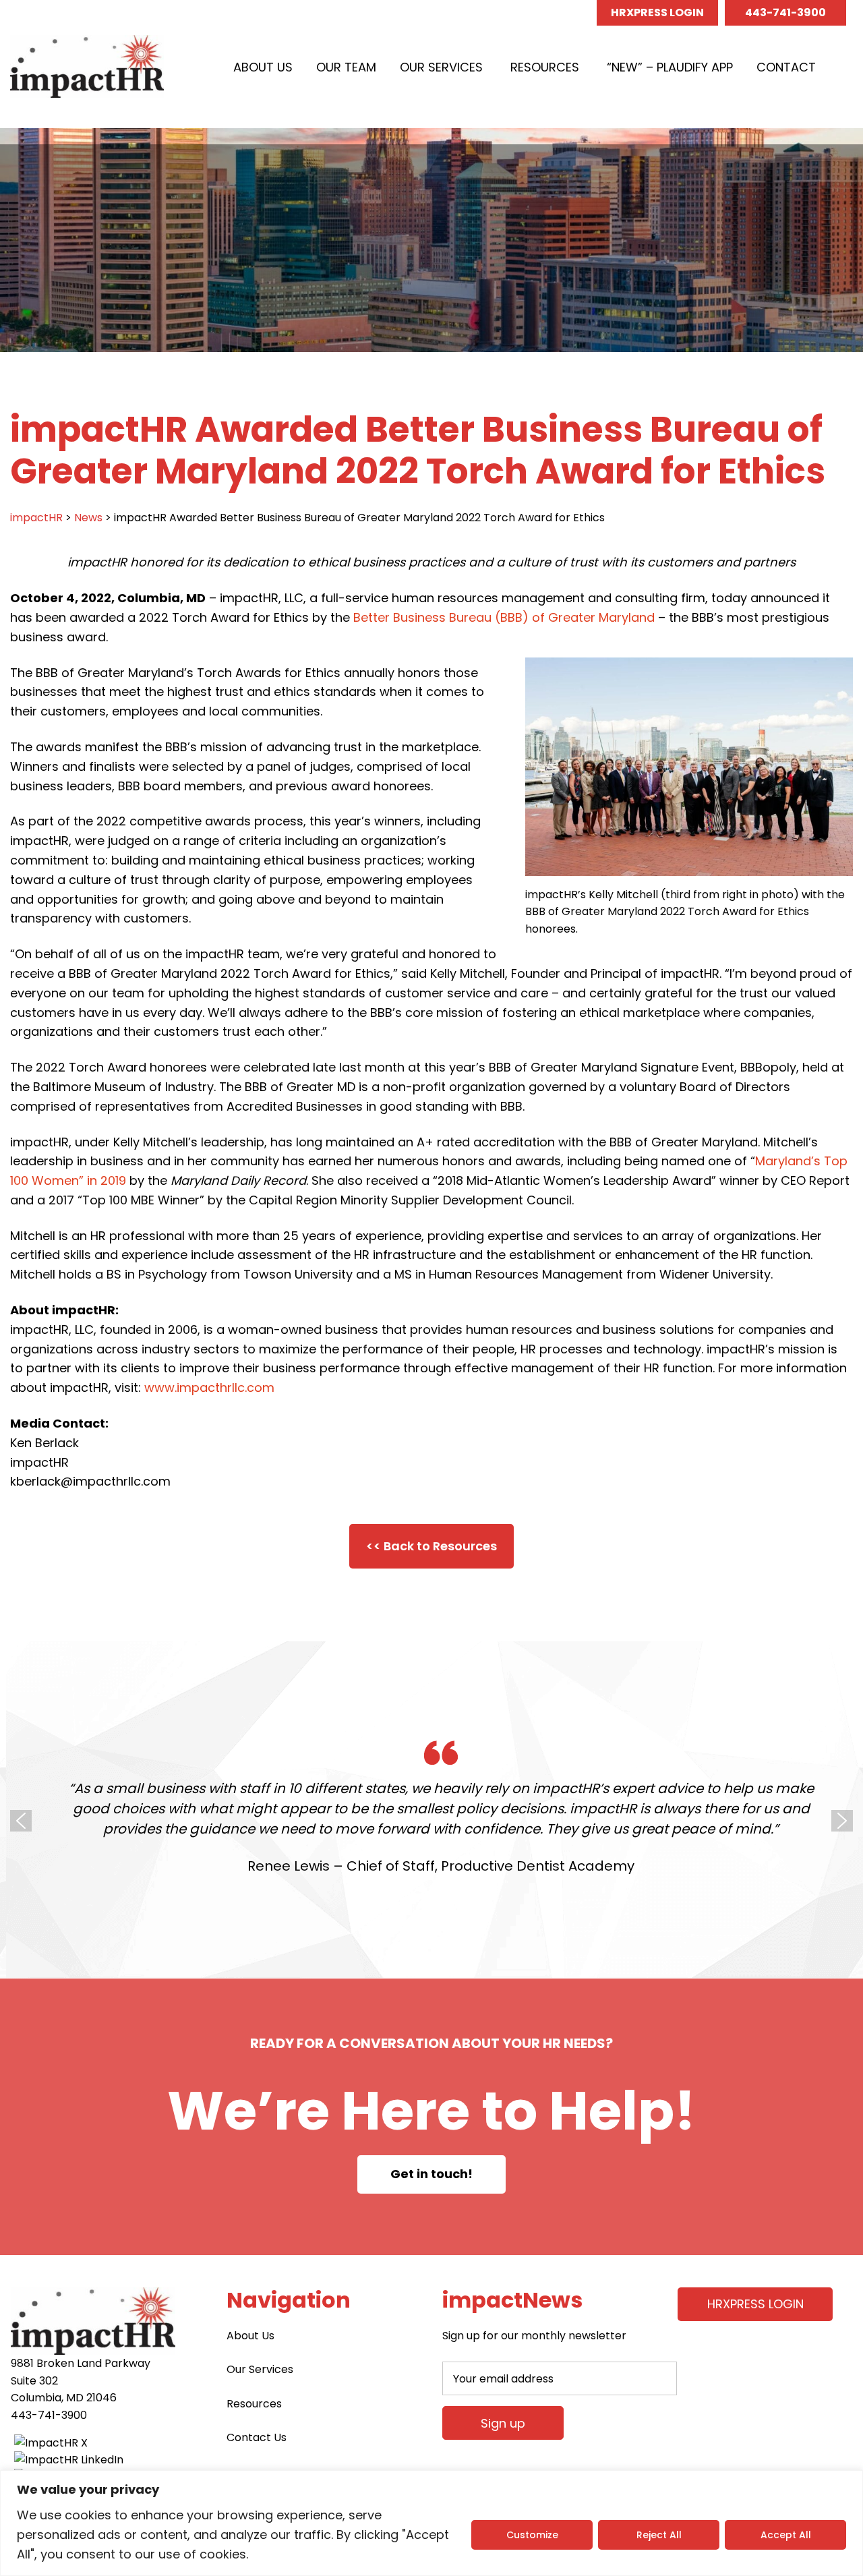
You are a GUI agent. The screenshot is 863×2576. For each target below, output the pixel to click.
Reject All (659, 2535)
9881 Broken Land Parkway (81, 2363)
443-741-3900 (785, 12)
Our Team (346, 67)
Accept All (786, 2535)
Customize (532, 2535)
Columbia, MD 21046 (64, 2398)
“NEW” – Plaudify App (670, 67)
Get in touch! (431, 2174)
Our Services (441, 67)
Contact (786, 67)
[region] (431, 2523)
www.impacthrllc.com (209, 1387)
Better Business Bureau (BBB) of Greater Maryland (504, 617)
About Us (263, 67)
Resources (545, 67)
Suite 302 (34, 2381)
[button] (843, 67)
